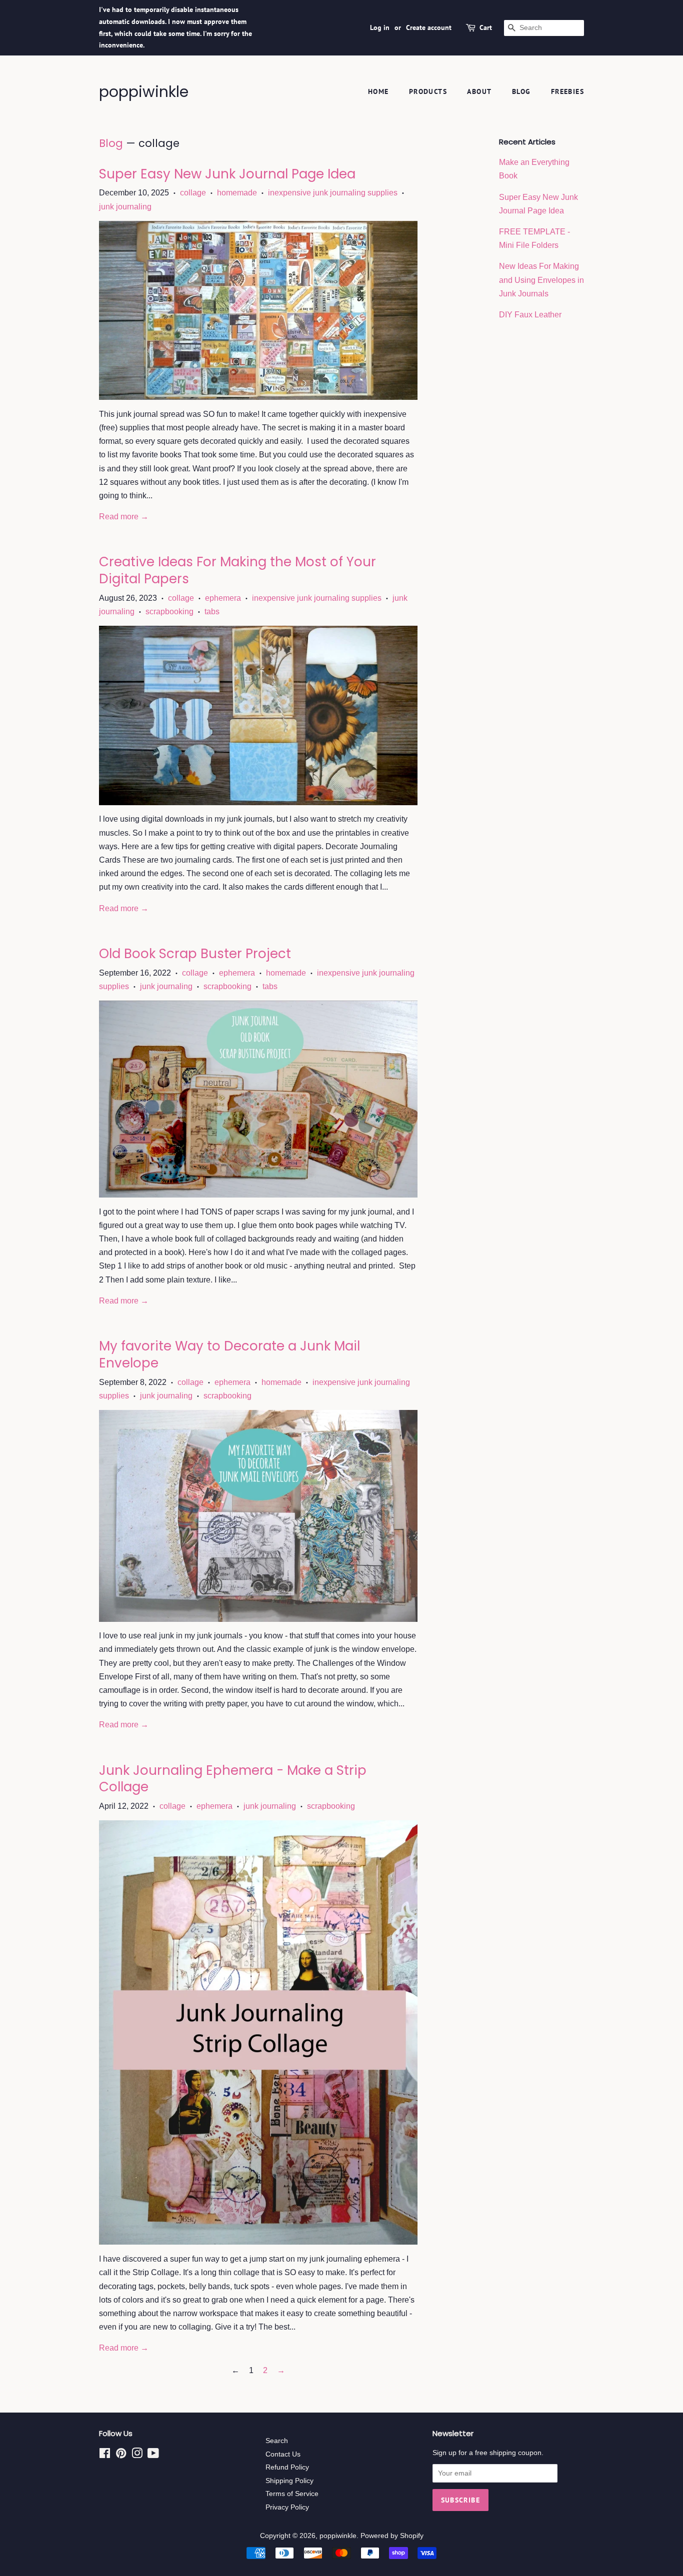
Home (378, 91)
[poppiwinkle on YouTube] (153, 2455)
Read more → (124, 517)
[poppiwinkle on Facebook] (105, 2455)
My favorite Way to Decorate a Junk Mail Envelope (229, 1354)
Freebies (567, 91)
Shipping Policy (289, 2481)
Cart (486, 27)
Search (277, 2441)
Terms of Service (292, 2494)
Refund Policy (287, 2467)
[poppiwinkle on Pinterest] (121, 2455)
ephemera (223, 598)
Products (428, 91)
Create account (429, 27)
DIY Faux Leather (530, 315)
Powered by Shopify (392, 2536)
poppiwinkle (144, 92)
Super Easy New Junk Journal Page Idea (227, 174)
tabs (212, 612)
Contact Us (283, 2454)
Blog (521, 91)
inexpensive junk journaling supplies (333, 193)
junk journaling (125, 207)
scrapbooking (169, 612)
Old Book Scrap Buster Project (195, 954)
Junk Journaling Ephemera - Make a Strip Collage (233, 1779)
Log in (380, 27)
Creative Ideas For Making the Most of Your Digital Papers (237, 570)
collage (193, 193)
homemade (237, 193)
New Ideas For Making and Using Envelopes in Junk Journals (541, 280)
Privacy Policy (287, 2507)
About (479, 91)
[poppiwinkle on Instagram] (137, 2455)
